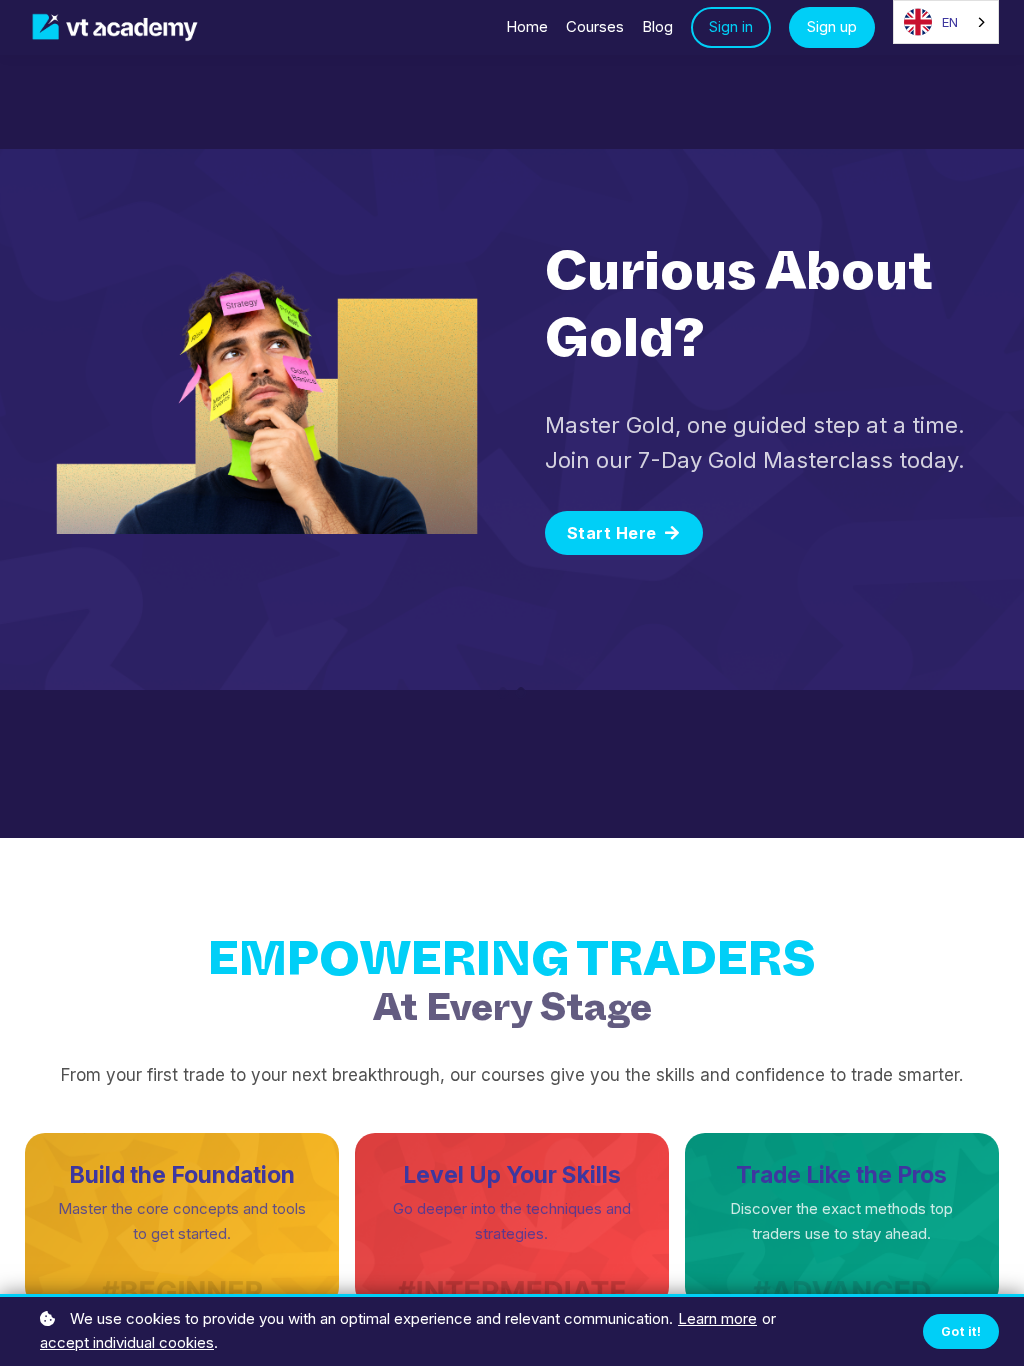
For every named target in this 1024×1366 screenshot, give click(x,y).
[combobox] (946, 22)
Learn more (717, 1318)
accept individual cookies (127, 1342)
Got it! (961, 1331)
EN (950, 22)
